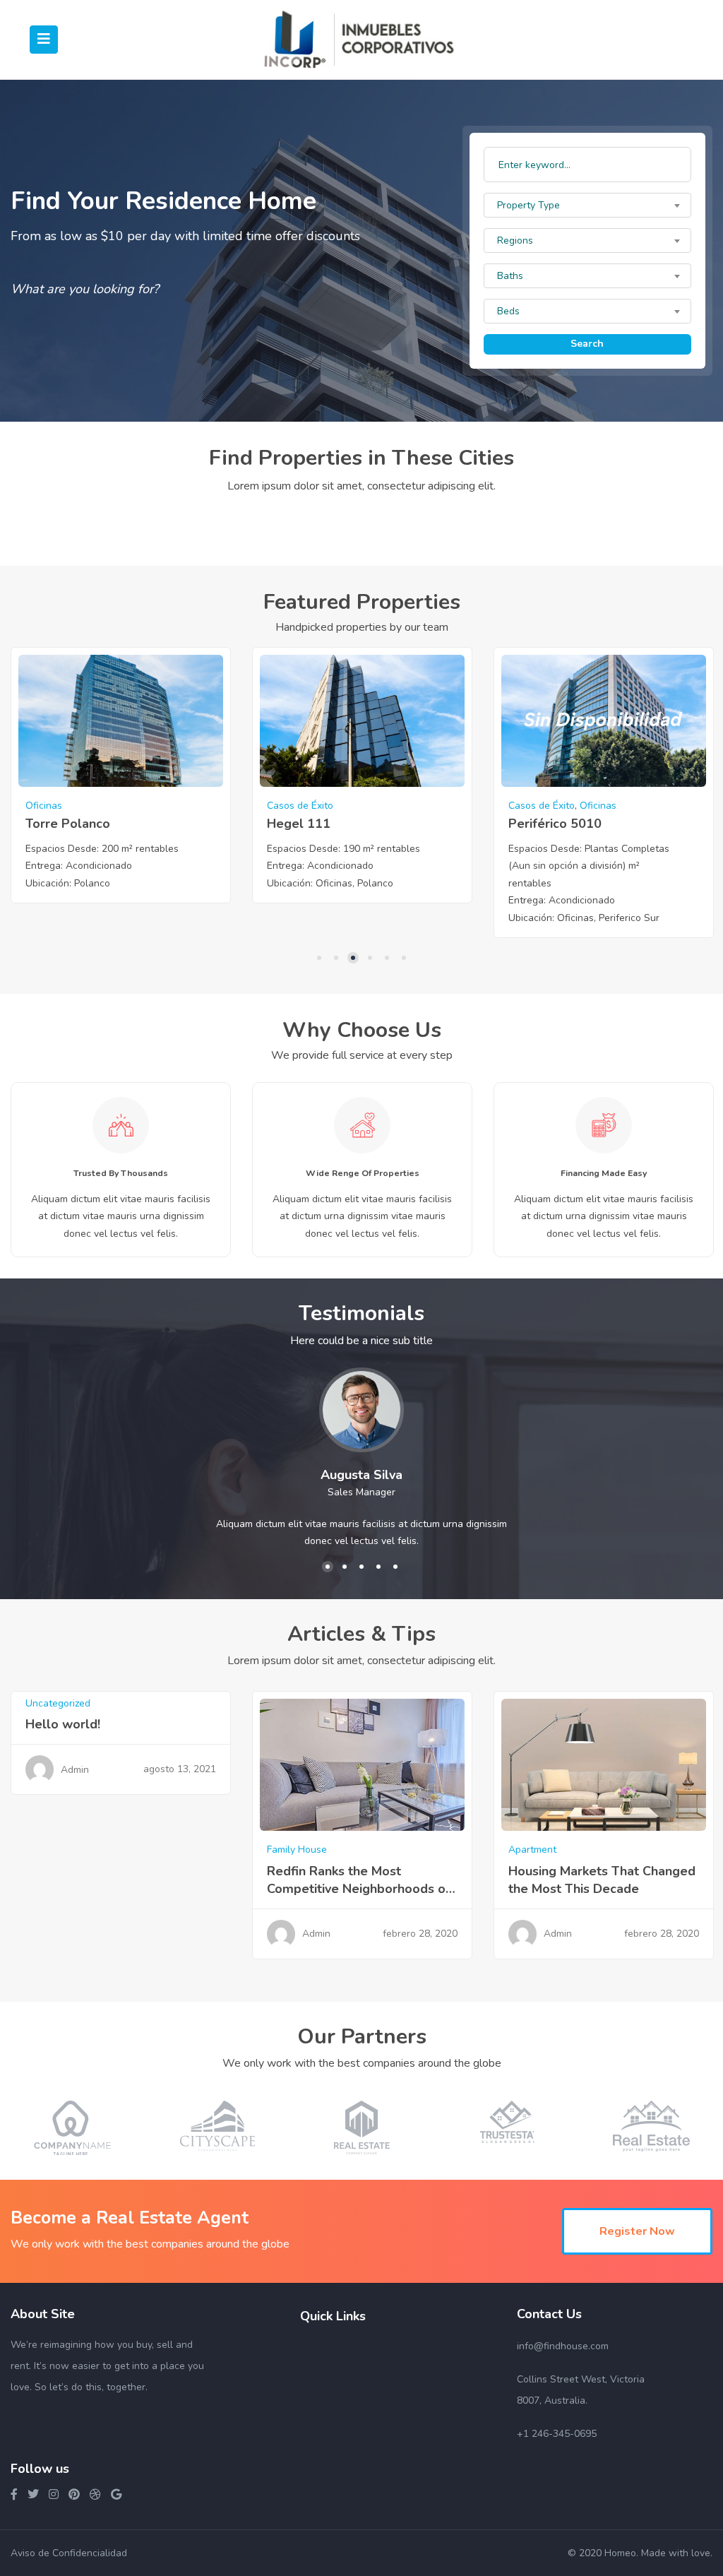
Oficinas (357, 806)
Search (587, 344)
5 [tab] (387, 958)
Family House (297, 1850)
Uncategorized (58, 1703)
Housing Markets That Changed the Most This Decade (602, 1880)
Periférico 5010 (313, 824)
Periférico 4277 (555, 824)
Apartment (532, 1850)
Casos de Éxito (59, 806)
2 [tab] (336, 958)
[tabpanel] (121, 783)
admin (75, 1770)
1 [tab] (319, 958)
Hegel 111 (57, 824)
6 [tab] (404, 958)
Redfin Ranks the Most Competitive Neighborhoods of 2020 (359, 1889)
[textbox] (587, 206)
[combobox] (587, 205)
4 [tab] (370, 958)
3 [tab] (353, 958)
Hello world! (63, 1724)
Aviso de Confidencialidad (69, 2553)
